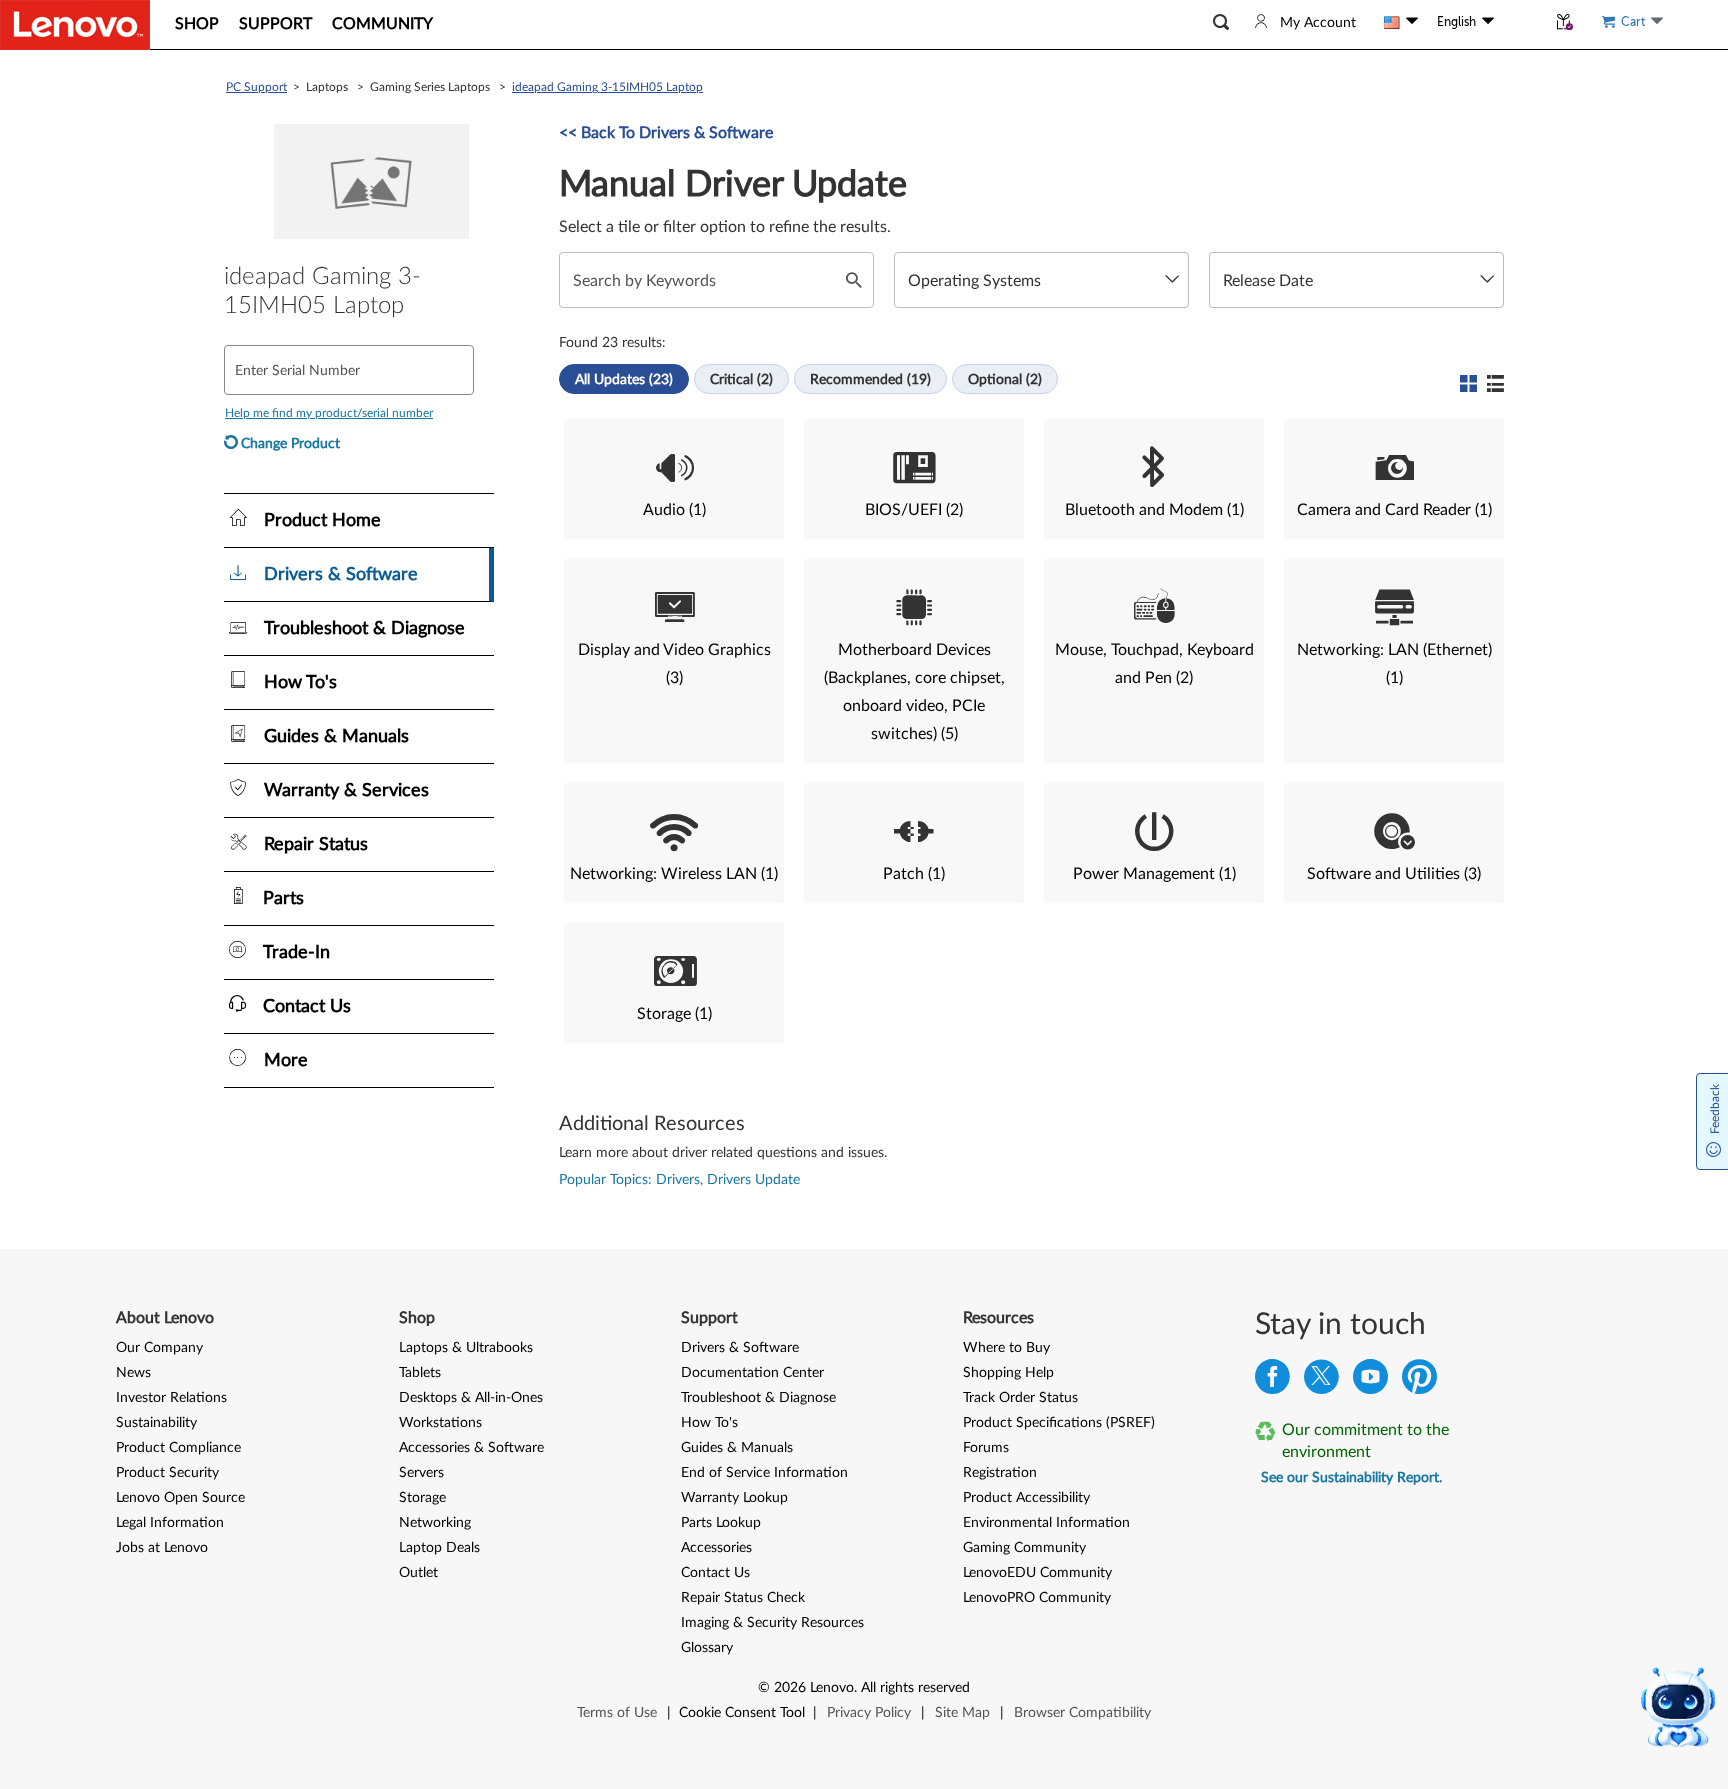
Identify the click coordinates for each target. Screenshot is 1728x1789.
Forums (986, 1448)
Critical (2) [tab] (741, 380)
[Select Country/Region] (1401, 22)
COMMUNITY (382, 24)
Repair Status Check (743, 1598)
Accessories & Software (471, 1448)
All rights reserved (915, 1688)
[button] (1221, 22)
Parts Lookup (721, 1523)
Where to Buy (1006, 1348)
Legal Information (170, 1523)
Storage (422, 1498)
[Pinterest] (1419, 1381)
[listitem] (674, 479)
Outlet (418, 1573)
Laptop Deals (439, 1548)
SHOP (197, 24)
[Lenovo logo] (75, 25)
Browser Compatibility (1082, 1713)
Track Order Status (1020, 1398)
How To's (709, 1423)
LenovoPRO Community (1037, 1598)
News (133, 1373)
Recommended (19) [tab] (870, 380)
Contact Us (715, 1573)
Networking (435, 1523)
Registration (1000, 1473)
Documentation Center (752, 1373)
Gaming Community (1024, 1548)
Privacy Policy (869, 1713)
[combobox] (1041, 280)
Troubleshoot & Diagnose (758, 1398)
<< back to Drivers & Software (666, 133)
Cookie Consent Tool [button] (742, 1713)
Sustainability (156, 1423)
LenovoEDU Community (1037, 1573)
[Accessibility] (1520, 22)
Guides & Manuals (737, 1448)
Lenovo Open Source (180, 1498)
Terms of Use (617, 1713)
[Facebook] (1272, 1381)
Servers (421, 1473)
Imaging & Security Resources (772, 1623)
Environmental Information (1046, 1523)
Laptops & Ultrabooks (466, 1348)
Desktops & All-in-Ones (471, 1398)
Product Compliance (178, 1448)
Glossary (707, 1648)
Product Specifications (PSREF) (1059, 1423)
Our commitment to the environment (1365, 1441)
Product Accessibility (1026, 1498)
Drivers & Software (740, 1348)
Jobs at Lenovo (162, 1548)
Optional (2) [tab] (1005, 380)
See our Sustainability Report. (1351, 1478)
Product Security (167, 1473)
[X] (1321, 1381)
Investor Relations (171, 1398)
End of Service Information (764, 1473)
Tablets (420, 1373)
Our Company (159, 1348)
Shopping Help (1008, 1373)
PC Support (256, 87)
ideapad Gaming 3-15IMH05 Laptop (607, 87)
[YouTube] (1370, 1381)
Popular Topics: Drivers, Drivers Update (679, 1180)
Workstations (440, 1423)
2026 (790, 1688)
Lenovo (832, 1688)
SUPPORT (275, 24)
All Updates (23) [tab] (624, 380)
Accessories (716, 1548)
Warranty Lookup (734, 1498)
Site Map (962, 1713)
